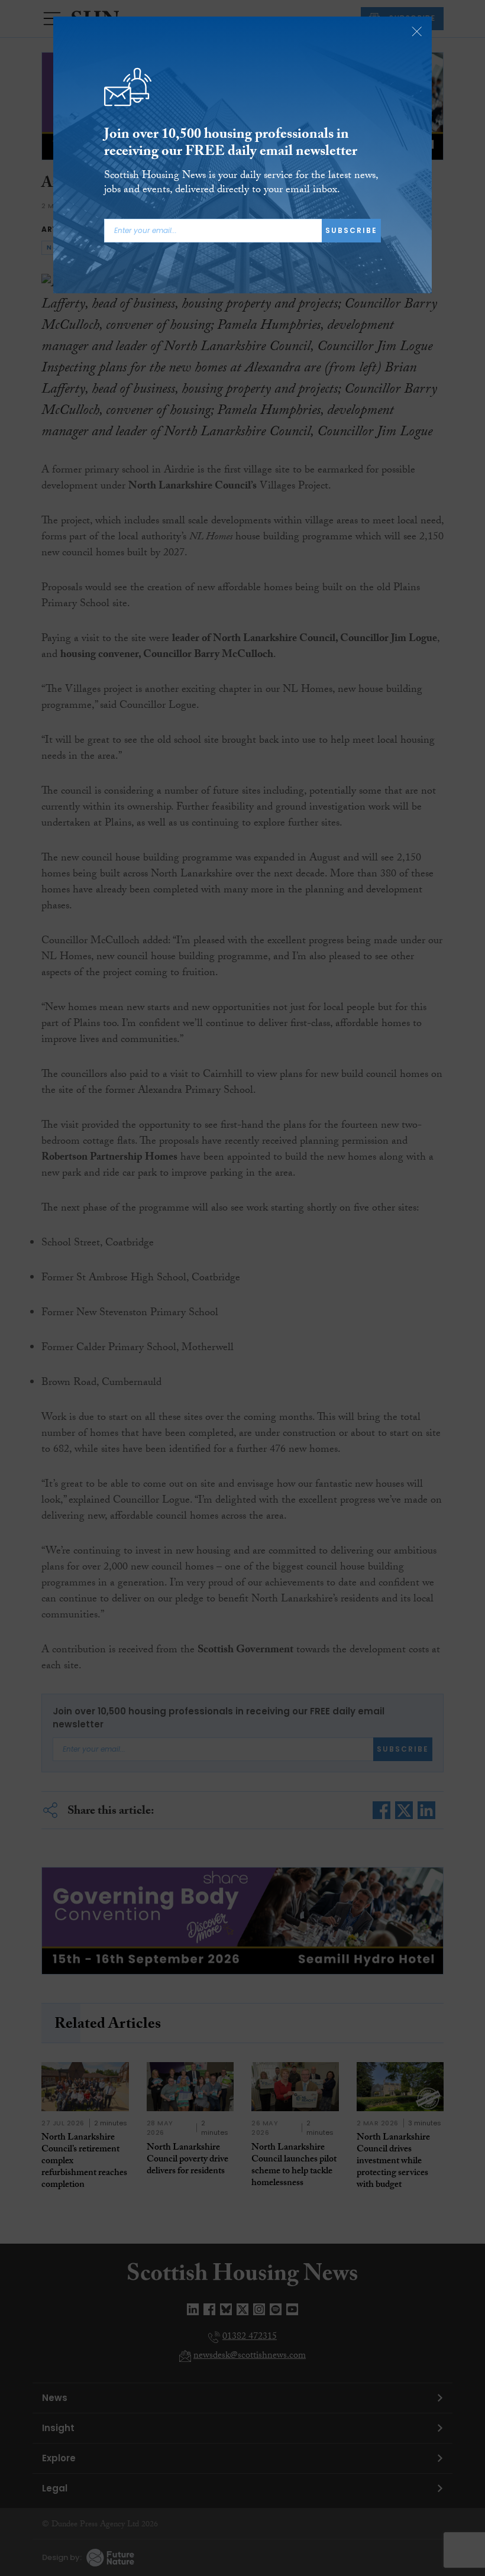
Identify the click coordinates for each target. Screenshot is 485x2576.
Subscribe (351, 230)
